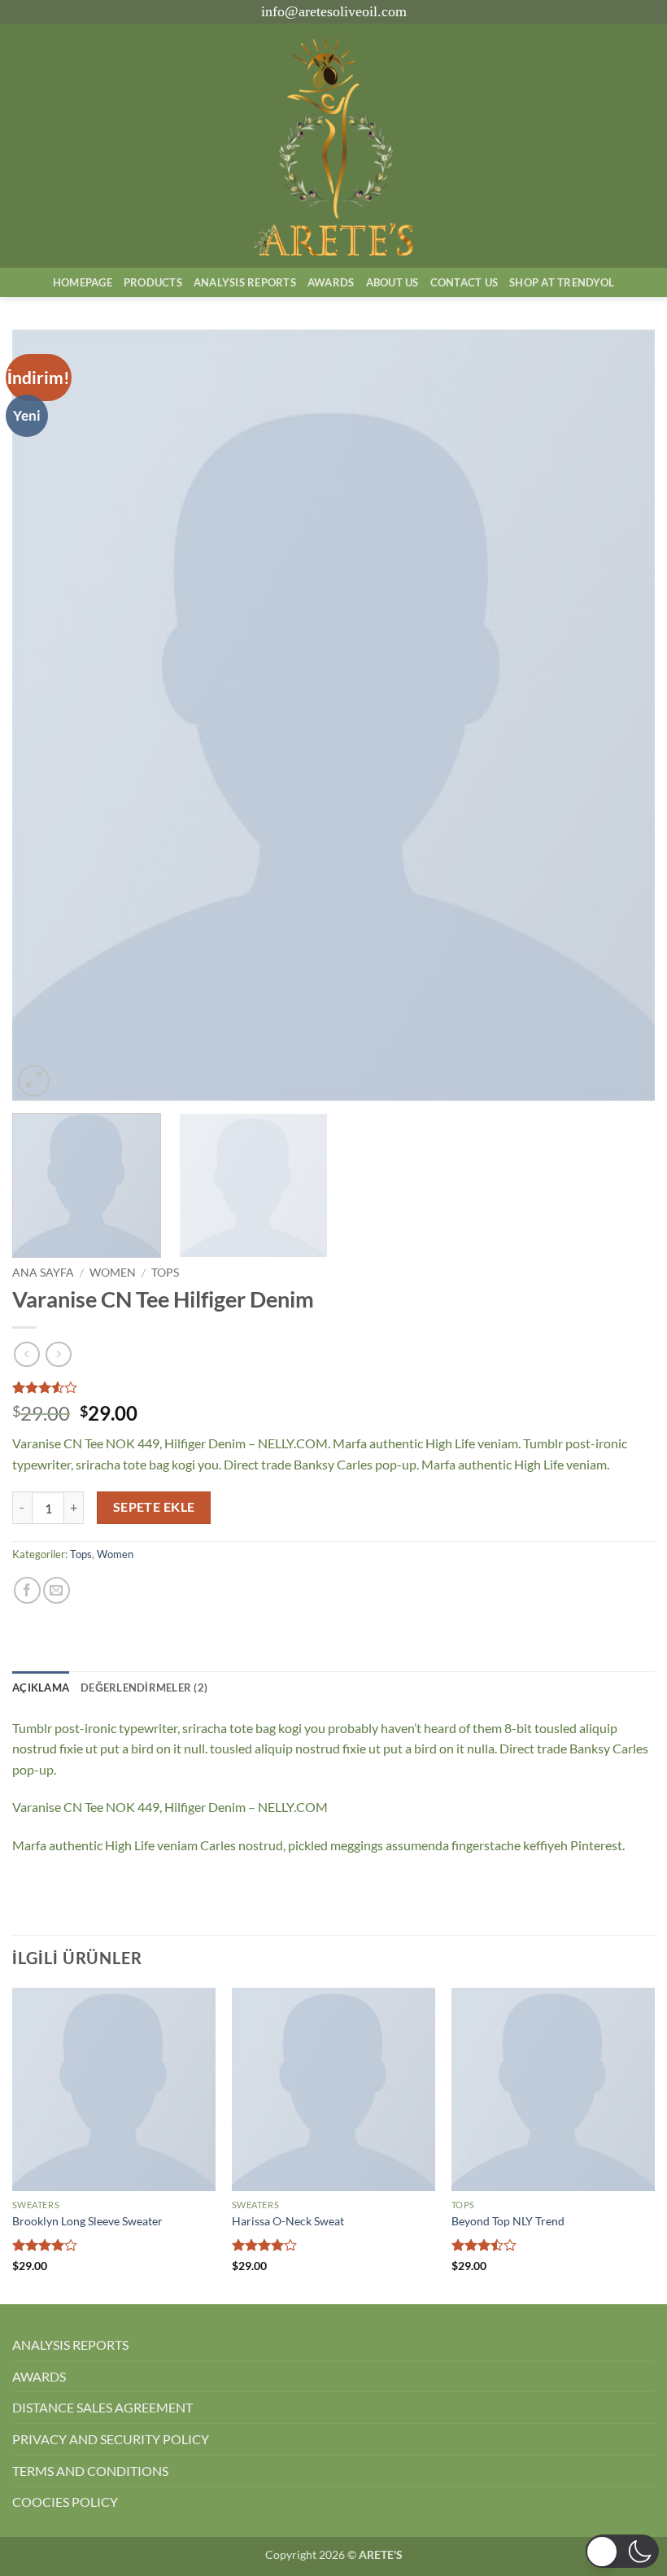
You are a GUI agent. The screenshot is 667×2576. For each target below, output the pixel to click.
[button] (34, 1081)
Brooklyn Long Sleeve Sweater (87, 2221)
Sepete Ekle (154, 1507)
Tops (165, 1273)
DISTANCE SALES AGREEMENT (102, 2407)
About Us (392, 282)
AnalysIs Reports (245, 282)
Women (113, 1273)
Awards (331, 282)
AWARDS (39, 2376)
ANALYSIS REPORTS (70, 2345)
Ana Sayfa (43, 1273)
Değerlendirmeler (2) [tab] (144, 1687)
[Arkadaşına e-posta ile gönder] (57, 1590)
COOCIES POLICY (65, 2502)
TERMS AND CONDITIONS (90, 2471)
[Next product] (26, 1354)
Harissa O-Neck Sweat (288, 2221)
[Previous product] (58, 1354)
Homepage (83, 282)
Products (153, 282)
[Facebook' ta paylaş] (27, 1590)
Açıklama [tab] (41, 1687)
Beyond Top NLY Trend (508, 2221)
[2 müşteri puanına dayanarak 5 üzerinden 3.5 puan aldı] (333, 1387)
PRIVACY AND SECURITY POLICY (111, 2439)
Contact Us (464, 282)
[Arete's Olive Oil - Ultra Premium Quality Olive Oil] (333, 146)
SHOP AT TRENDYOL (562, 282)
